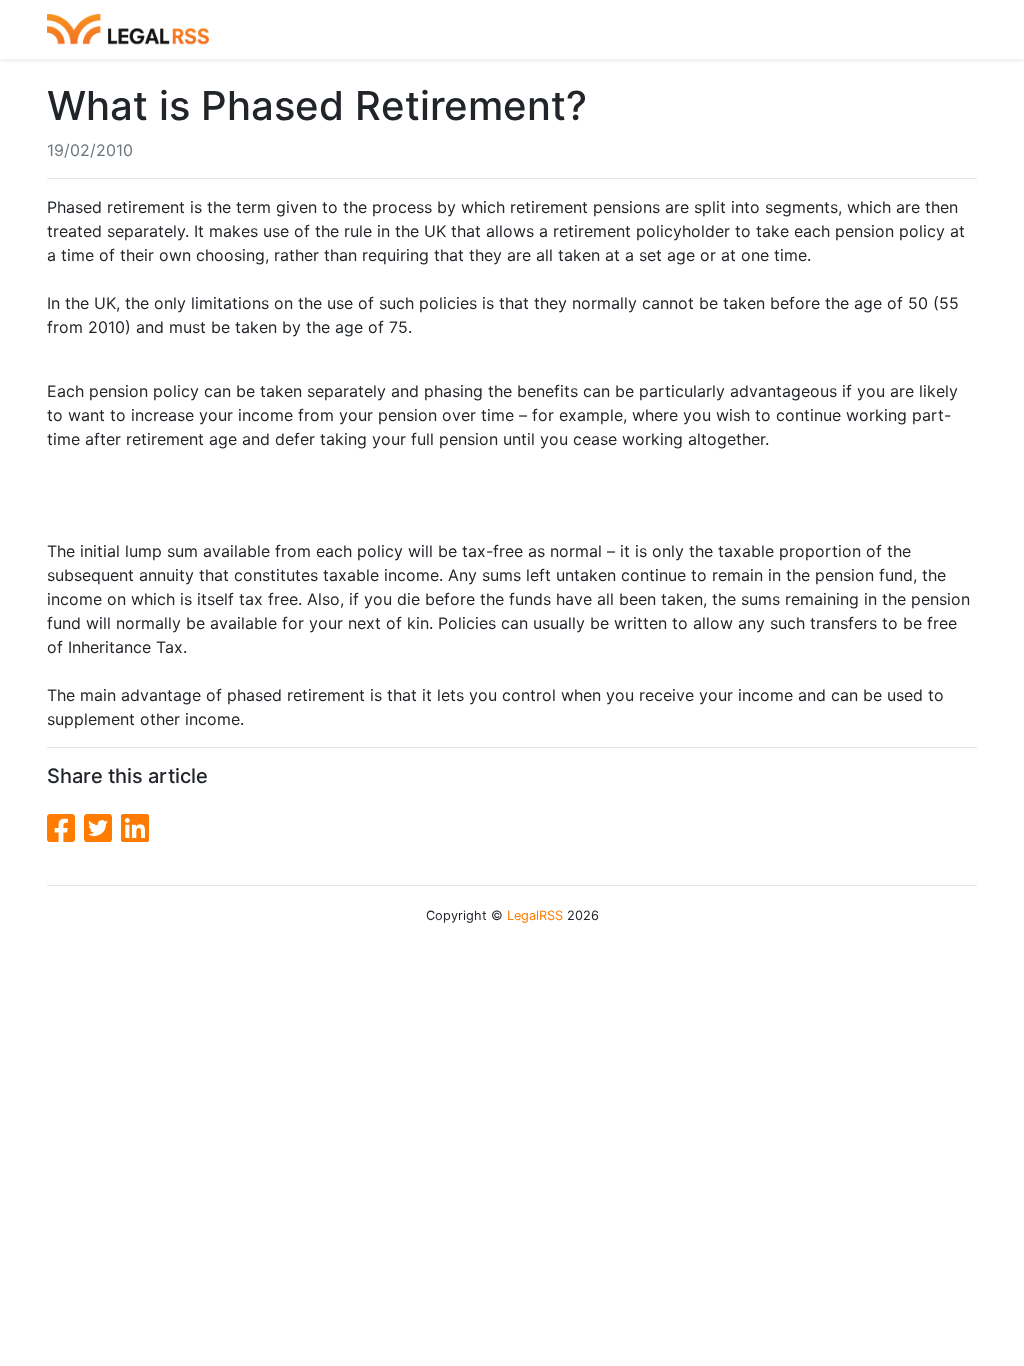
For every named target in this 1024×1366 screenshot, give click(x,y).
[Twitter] (102, 828)
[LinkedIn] (135, 828)
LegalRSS (535, 915)
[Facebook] (65, 828)
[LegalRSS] (128, 29)
